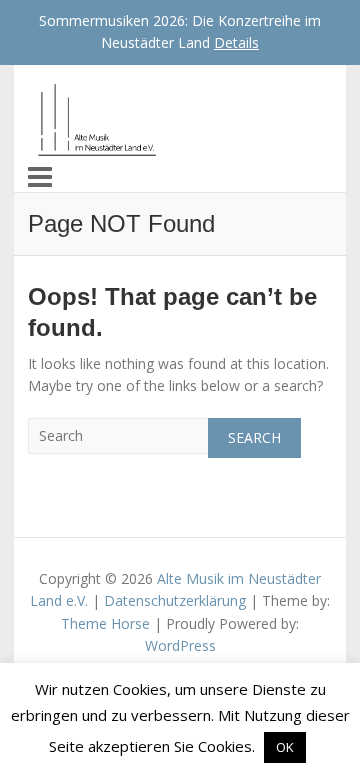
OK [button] (285, 747)
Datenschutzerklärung (175, 600)
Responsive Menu (40, 177)
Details (236, 42)
